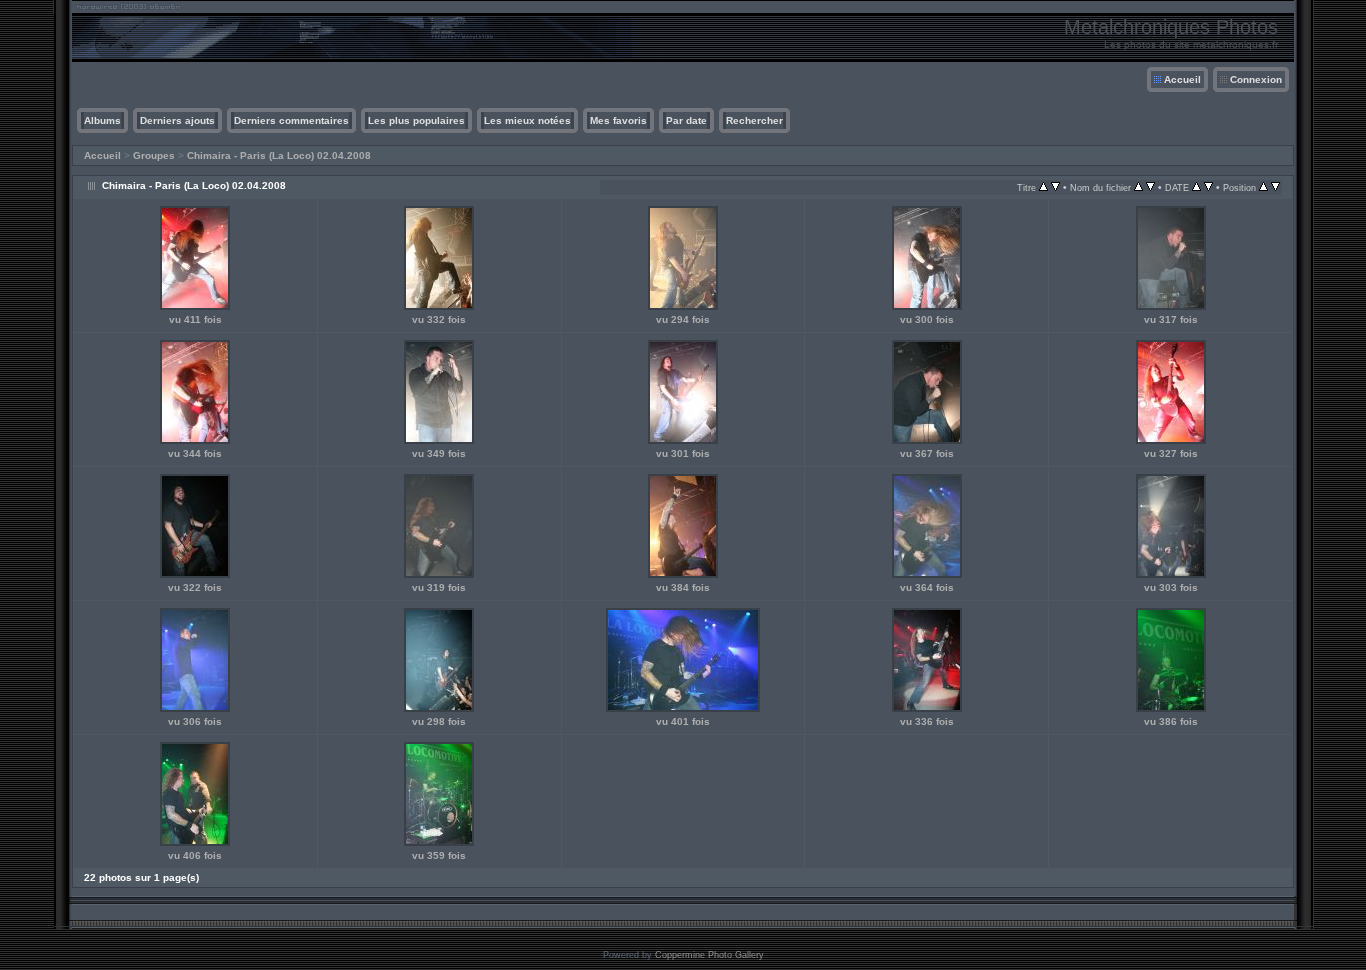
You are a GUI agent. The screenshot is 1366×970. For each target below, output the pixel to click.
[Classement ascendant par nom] (1138, 187)
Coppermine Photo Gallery (709, 955)
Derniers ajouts (177, 120)
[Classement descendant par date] (1208, 187)
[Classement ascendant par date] (1196, 187)
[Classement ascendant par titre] (1043, 187)
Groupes (154, 155)
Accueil (1182, 79)
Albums (102, 120)
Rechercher (754, 120)
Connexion (1256, 79)
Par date (686, 120)
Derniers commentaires (291, 120)
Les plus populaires (416, 120)
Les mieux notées (527, 120)
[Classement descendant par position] (1275, 187)
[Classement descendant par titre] (1055, 187)
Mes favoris (618, 120)
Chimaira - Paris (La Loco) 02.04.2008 (279, 155)
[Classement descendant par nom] (1150, 187)
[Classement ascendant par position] (1263, 187)
